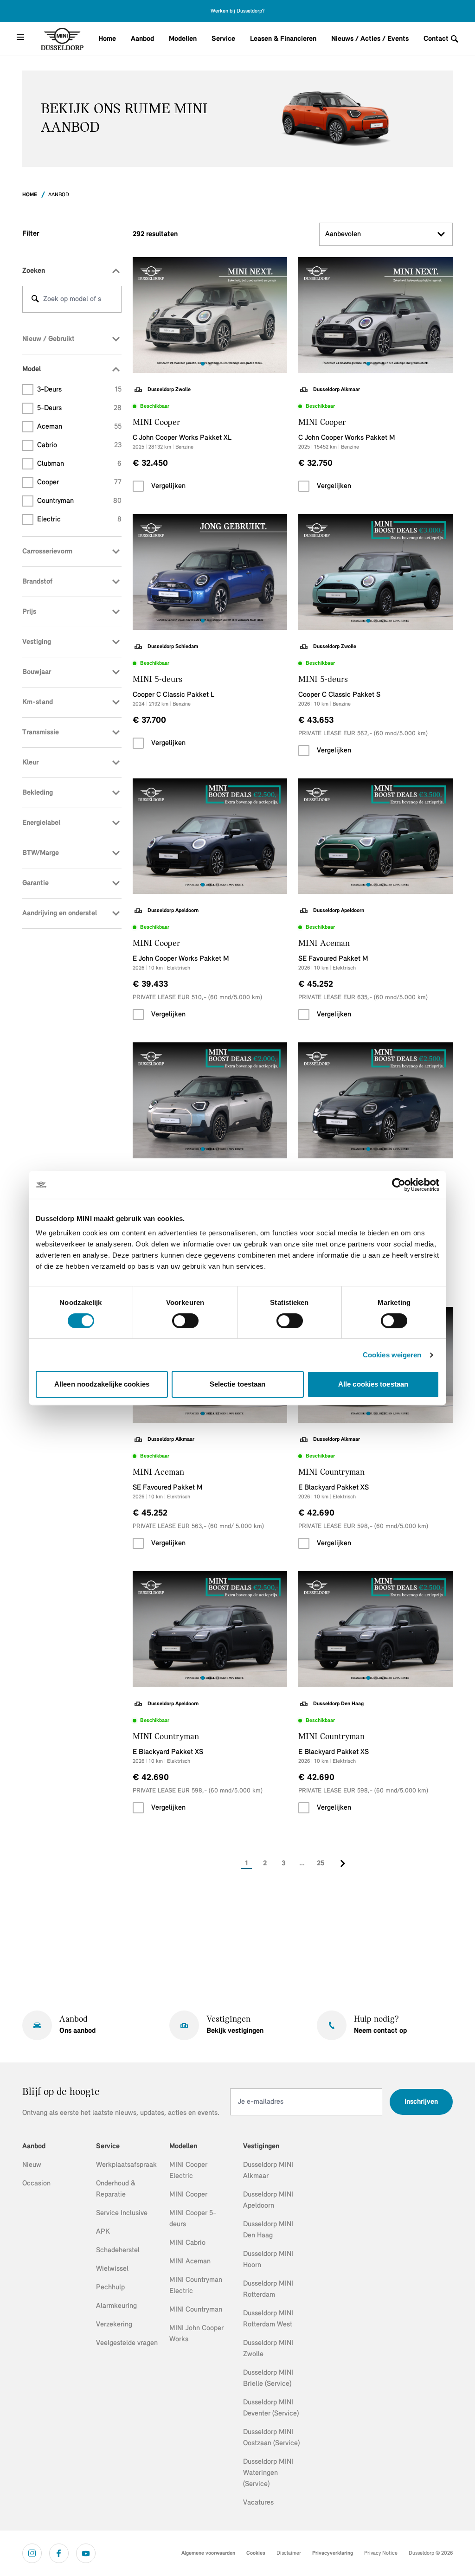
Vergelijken (168, 486)
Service (223, 39)
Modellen (183, 39)
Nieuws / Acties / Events (370, 39)
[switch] (185, 1321)
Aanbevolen (343, 234)
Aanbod (142, 39)
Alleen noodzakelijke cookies (102, 1384)
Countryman (79, 501)
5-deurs (79, 408)
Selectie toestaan (238, 1384)
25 (321, 1863)
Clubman (79, 464)
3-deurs (79, 390)
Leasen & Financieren (283, 39)
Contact (436, 39)
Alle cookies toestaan (373, 1384)
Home (107, 39)
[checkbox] (138, 486)
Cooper (79, 482)
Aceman (79, 427)
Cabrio (79, 445)
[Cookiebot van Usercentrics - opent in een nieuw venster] (399, 1185)
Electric (79, 520)
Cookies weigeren (392, 1355)
